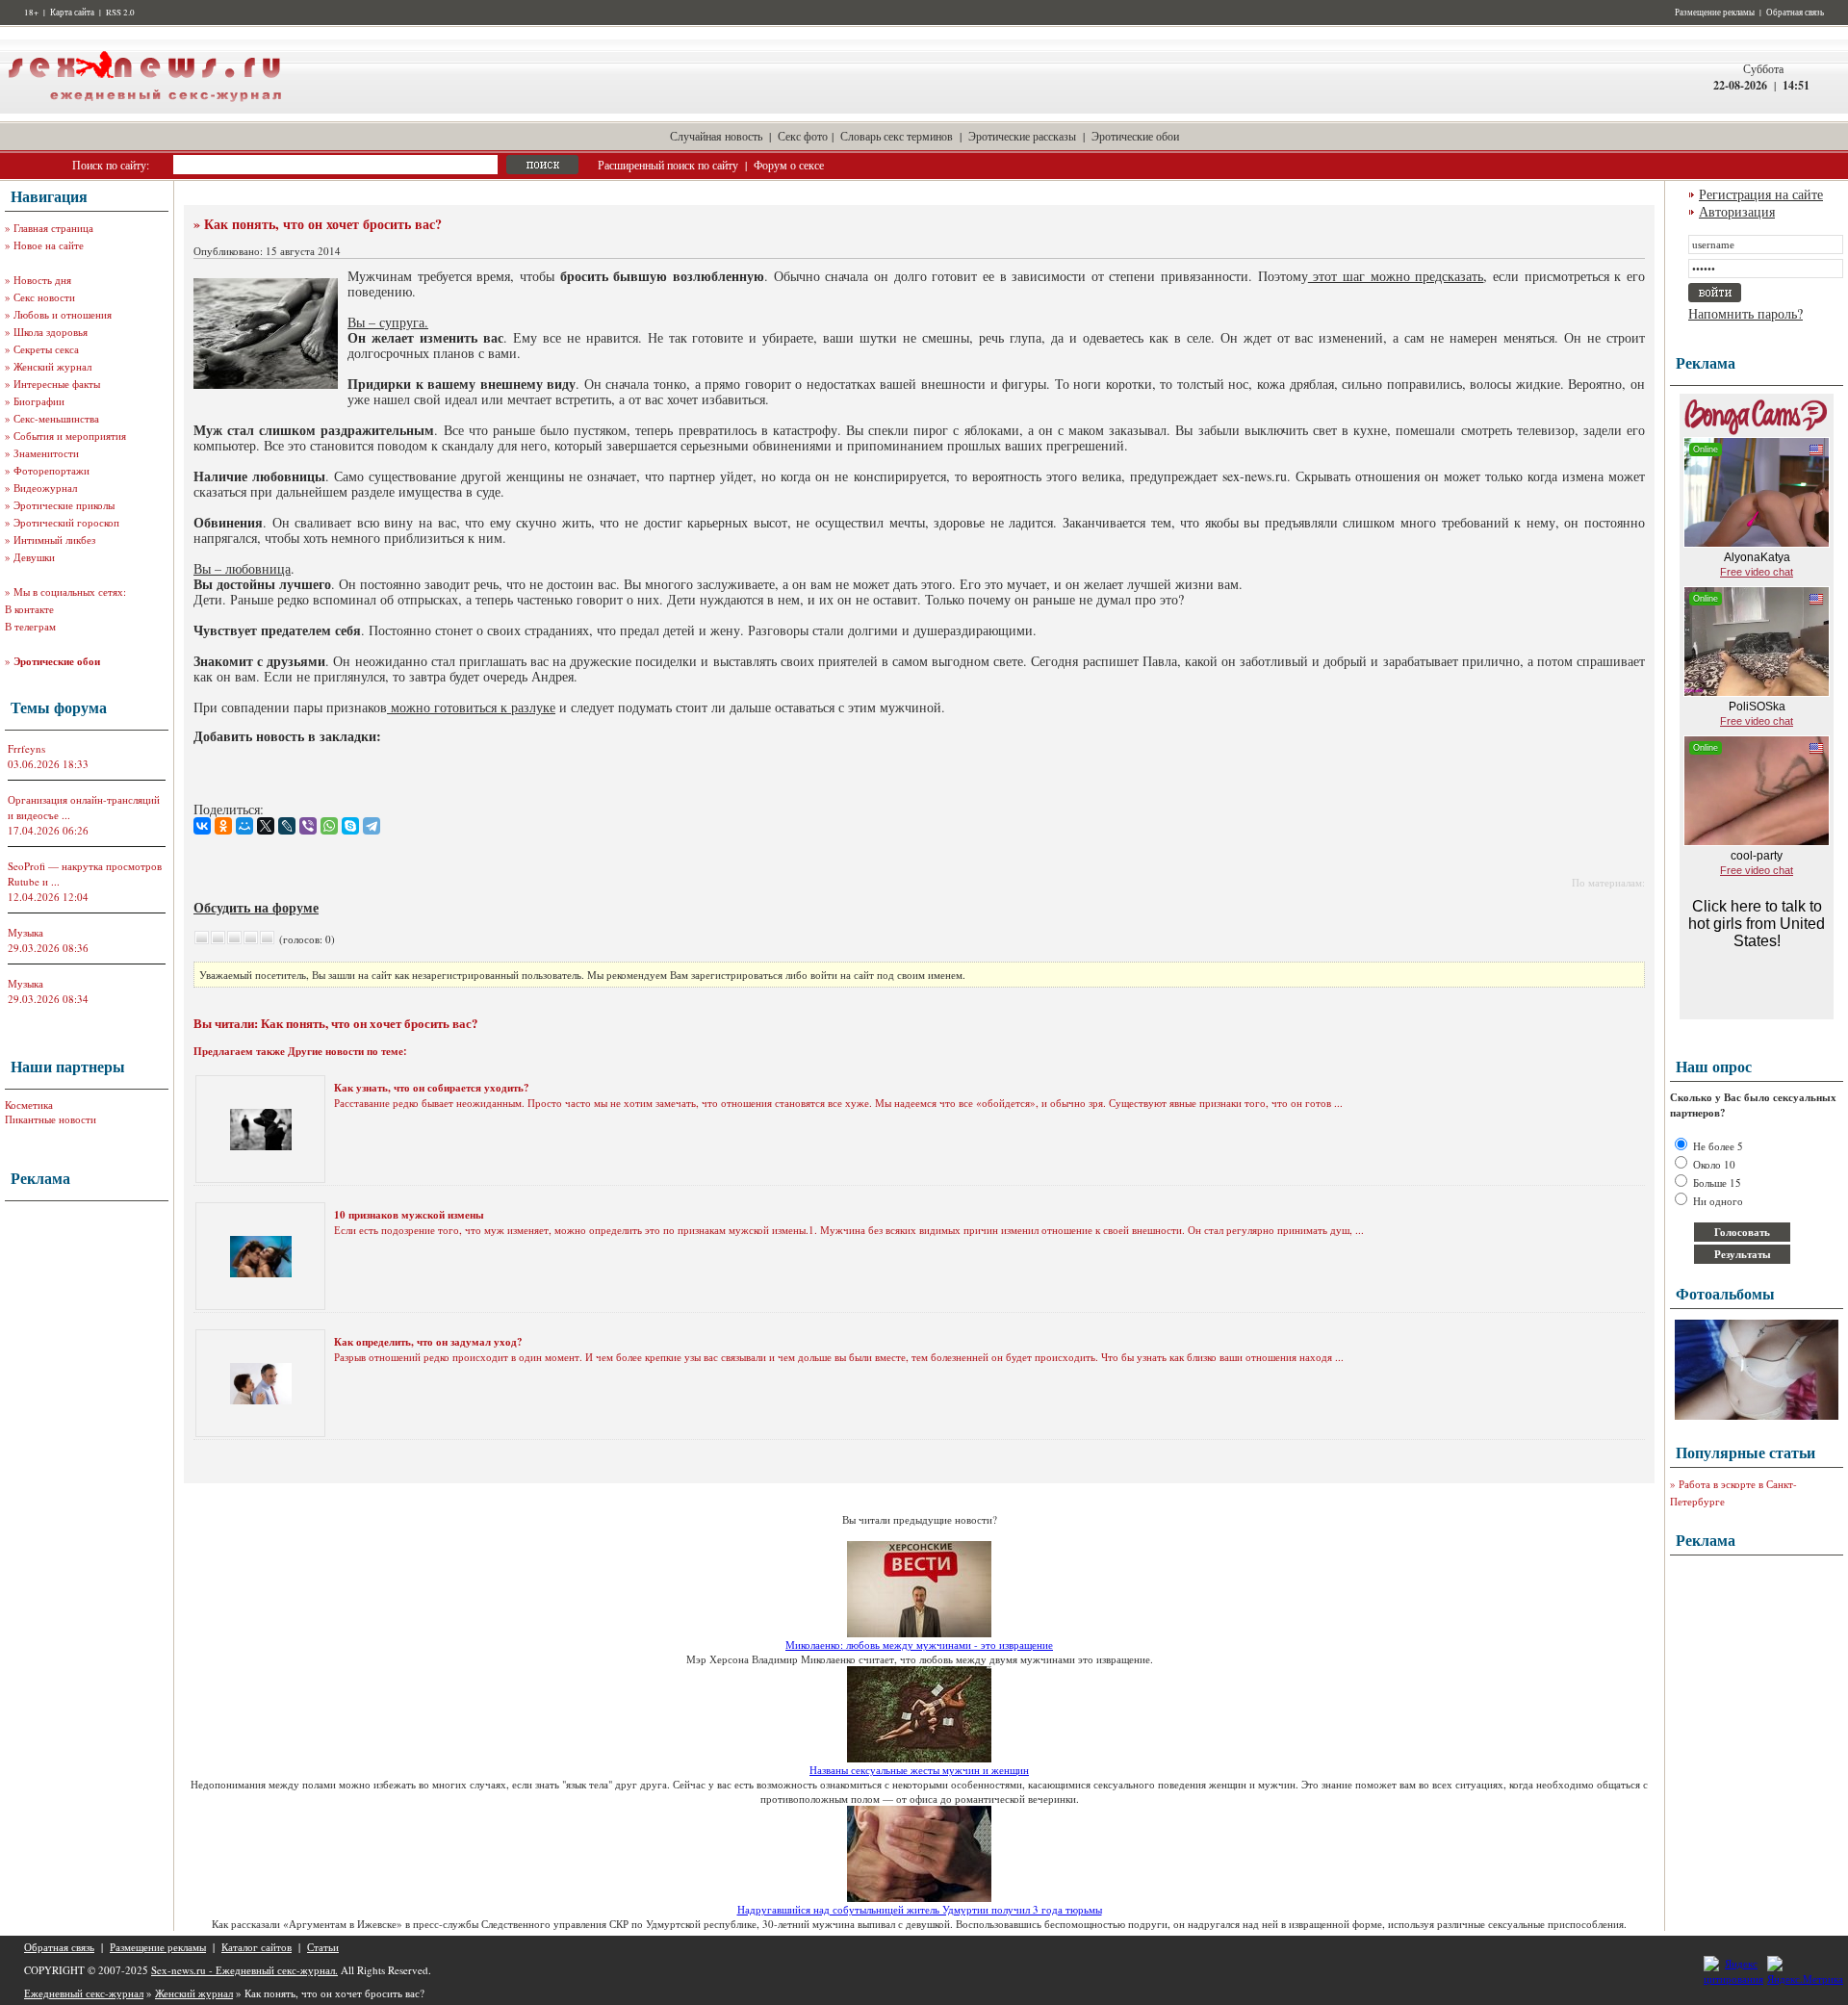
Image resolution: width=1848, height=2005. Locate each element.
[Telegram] (372, 826)
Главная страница (53, 228)
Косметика (29, 1105)
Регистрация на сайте (1761, 194)
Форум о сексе (789, 165)
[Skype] (350, 826)
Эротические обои (1135, 136)
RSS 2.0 (120, 13)
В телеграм (30, 626)
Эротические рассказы (1022, 136)
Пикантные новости (51, 1119)
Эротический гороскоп (66, 522)
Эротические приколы (64, 505)
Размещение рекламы (1715, 13)
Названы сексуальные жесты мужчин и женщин (919, 1770)
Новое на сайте (49, 245)
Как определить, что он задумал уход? (428, 1342)
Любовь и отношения (63, 314)
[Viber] (308, 826)
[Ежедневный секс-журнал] (144, 109)
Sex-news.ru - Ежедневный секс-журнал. (244, 1970)
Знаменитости (46, 453)
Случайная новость (716, 136)
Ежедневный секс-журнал (84, 1993)
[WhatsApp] (329, 826)
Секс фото (803, 136)
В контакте (29, 609)
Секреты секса (46, 349)
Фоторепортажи (51, 470)
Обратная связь (1795, 13)
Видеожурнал (45, 488)
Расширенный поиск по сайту (668, 165)
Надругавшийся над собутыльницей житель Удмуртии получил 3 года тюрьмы (920, 1909)
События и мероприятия (70, 436)
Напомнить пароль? (1745, 313)
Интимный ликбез (54, 540)
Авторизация (1737, 211)
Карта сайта (72, 13)
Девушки (34, 557)
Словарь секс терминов (897, 136)
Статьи (323, 1947)
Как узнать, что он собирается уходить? (432, 1088)
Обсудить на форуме (256, 907)
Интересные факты (57, 384)
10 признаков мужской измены (409, 1215)
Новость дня (42, 280)
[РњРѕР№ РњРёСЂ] (244, 826)
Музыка (26, 932)
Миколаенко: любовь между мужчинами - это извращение (919, 1645)
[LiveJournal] (287, 826)
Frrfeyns (26, 748)
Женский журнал (52, 366)
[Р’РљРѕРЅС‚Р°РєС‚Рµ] (202, 826)
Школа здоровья (51, 332)
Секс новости (44, 297)
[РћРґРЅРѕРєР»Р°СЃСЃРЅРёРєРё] (223, 826)
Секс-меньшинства (56, 418)
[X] (266, 826)
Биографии (39, 401)
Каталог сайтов (257, 1947)
